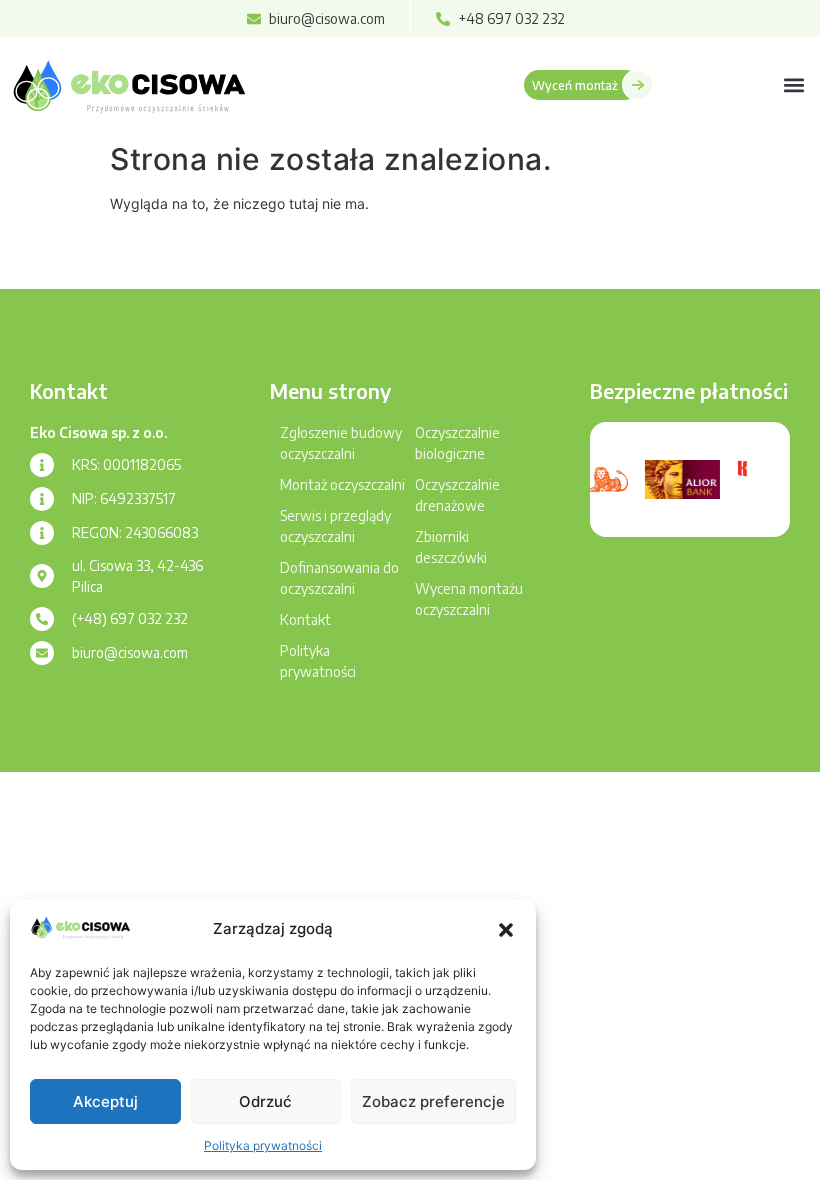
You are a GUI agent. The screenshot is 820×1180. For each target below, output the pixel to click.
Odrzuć (265, 1101)
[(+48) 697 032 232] (42, 619)
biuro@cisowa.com (130, 652)
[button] (506, 930)
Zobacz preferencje (433, 1101)
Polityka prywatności (263, 1145)
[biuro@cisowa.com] (42, 653)
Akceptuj (105, 1101)
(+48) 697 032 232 (130, 618)
